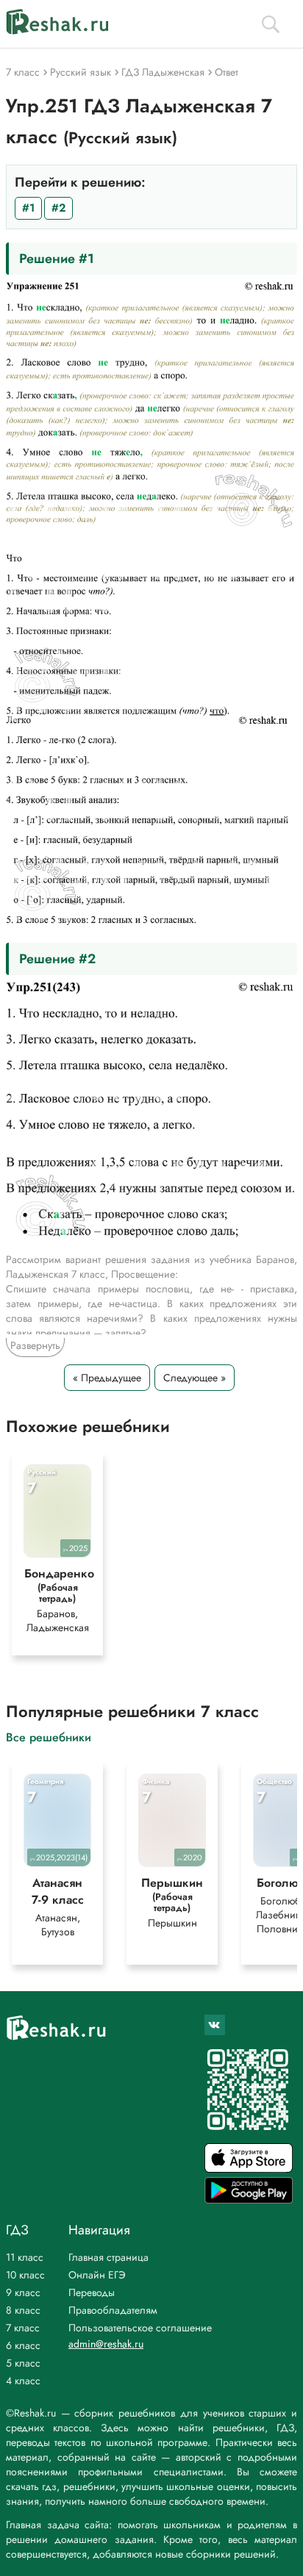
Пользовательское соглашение (140, 2328)
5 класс (23, 2363)
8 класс (23, 2310)
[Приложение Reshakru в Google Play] (249, 2199)
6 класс (23, 2345)
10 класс (25, 2275)
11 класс (25, 2257)
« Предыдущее (107, 1378)
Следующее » (195, 1378)
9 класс (23, 2292)
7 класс (23, 2328)
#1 (28, 208)
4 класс (23, 2381)
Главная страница (108, 2257)
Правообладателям (113, 2310)
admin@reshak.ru (106, 2344)
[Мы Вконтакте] (215, 2025)
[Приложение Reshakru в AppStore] (249, 2169)
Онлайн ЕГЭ (97, 2275)
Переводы (92, 2292)
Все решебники (49, 1737)
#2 (58, 208)
